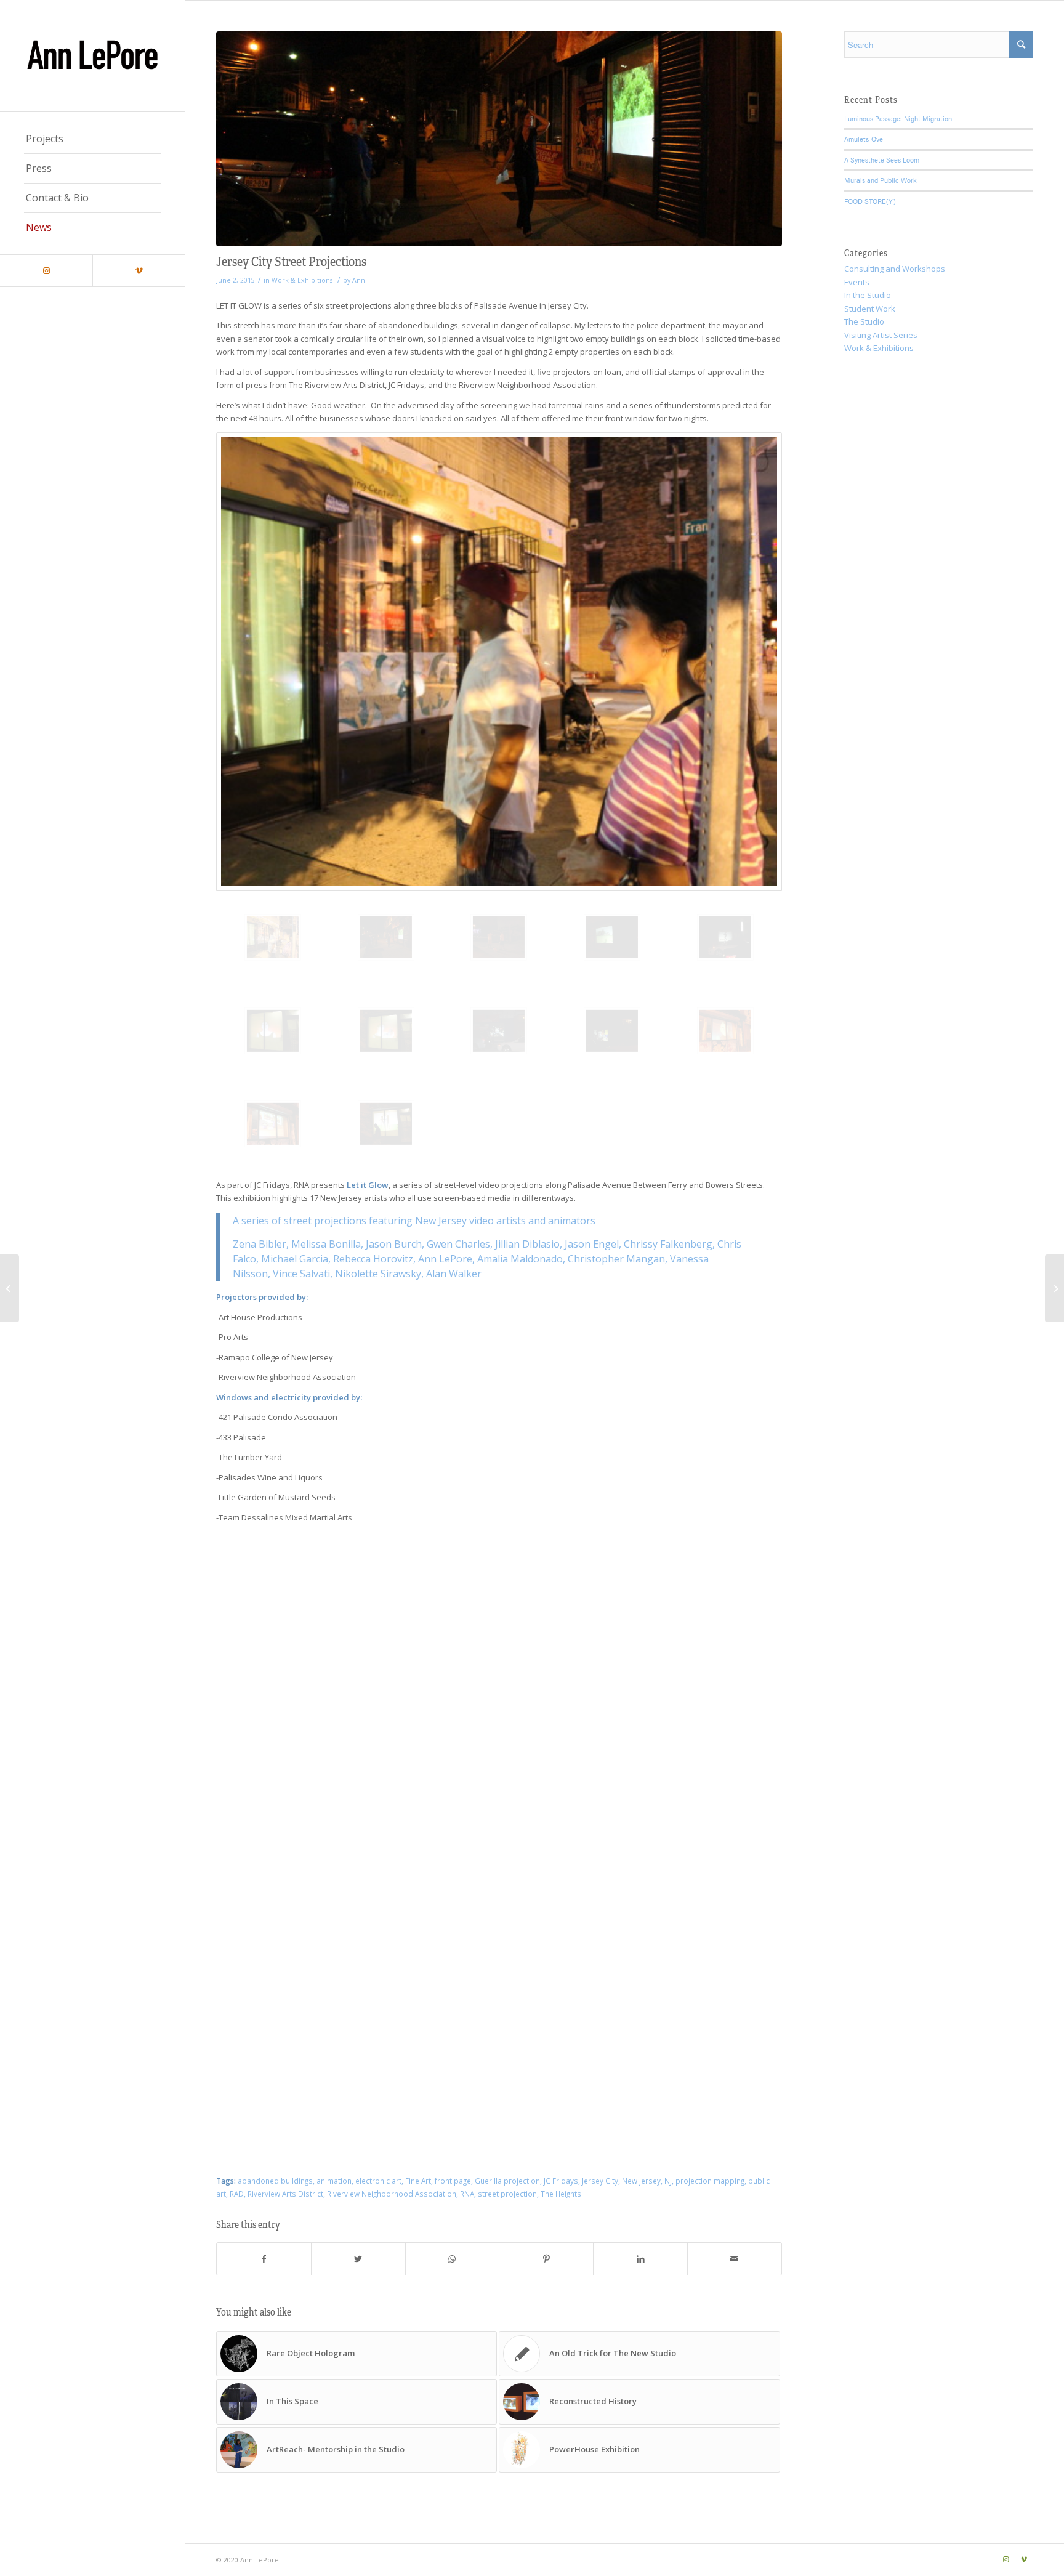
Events (857, 282)
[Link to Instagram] (46, 271)
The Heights (561, 2194)
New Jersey (641, 2181)
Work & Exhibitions (302, 280)
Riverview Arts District (285, 2194)
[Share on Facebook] (264, 2259)
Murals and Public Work (881, 180)
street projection (507, 2194)
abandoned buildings (275, 2181)
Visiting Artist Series (881, 335)
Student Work (870, 309)
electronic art (378, 2181)
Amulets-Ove (864, 139)
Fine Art (418, 2181)
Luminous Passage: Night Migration (898, 119)
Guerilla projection (507, 2181)
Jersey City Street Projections (291, 261)
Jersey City (600, 2181)
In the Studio (868, 295)
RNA (467, 2194)
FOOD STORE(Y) (870, 201)
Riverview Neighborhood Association (392, 2194)
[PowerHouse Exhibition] (10, 1288)
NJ (668, 2181)
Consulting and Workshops (895, 269)
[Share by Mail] (735, 2259)
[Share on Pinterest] (546, 2259)
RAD (237, 2194)
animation (334, 2181)
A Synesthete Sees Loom (882, 160)
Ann (359, 280)
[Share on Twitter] (358, 2259)
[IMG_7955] (499, 139)
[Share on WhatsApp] (453, 2259)
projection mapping (710, 2181)
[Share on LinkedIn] (640, 2259)
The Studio (864, 321)
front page (453, 2181)
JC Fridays (561, 2181)
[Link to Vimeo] (139, 271)
